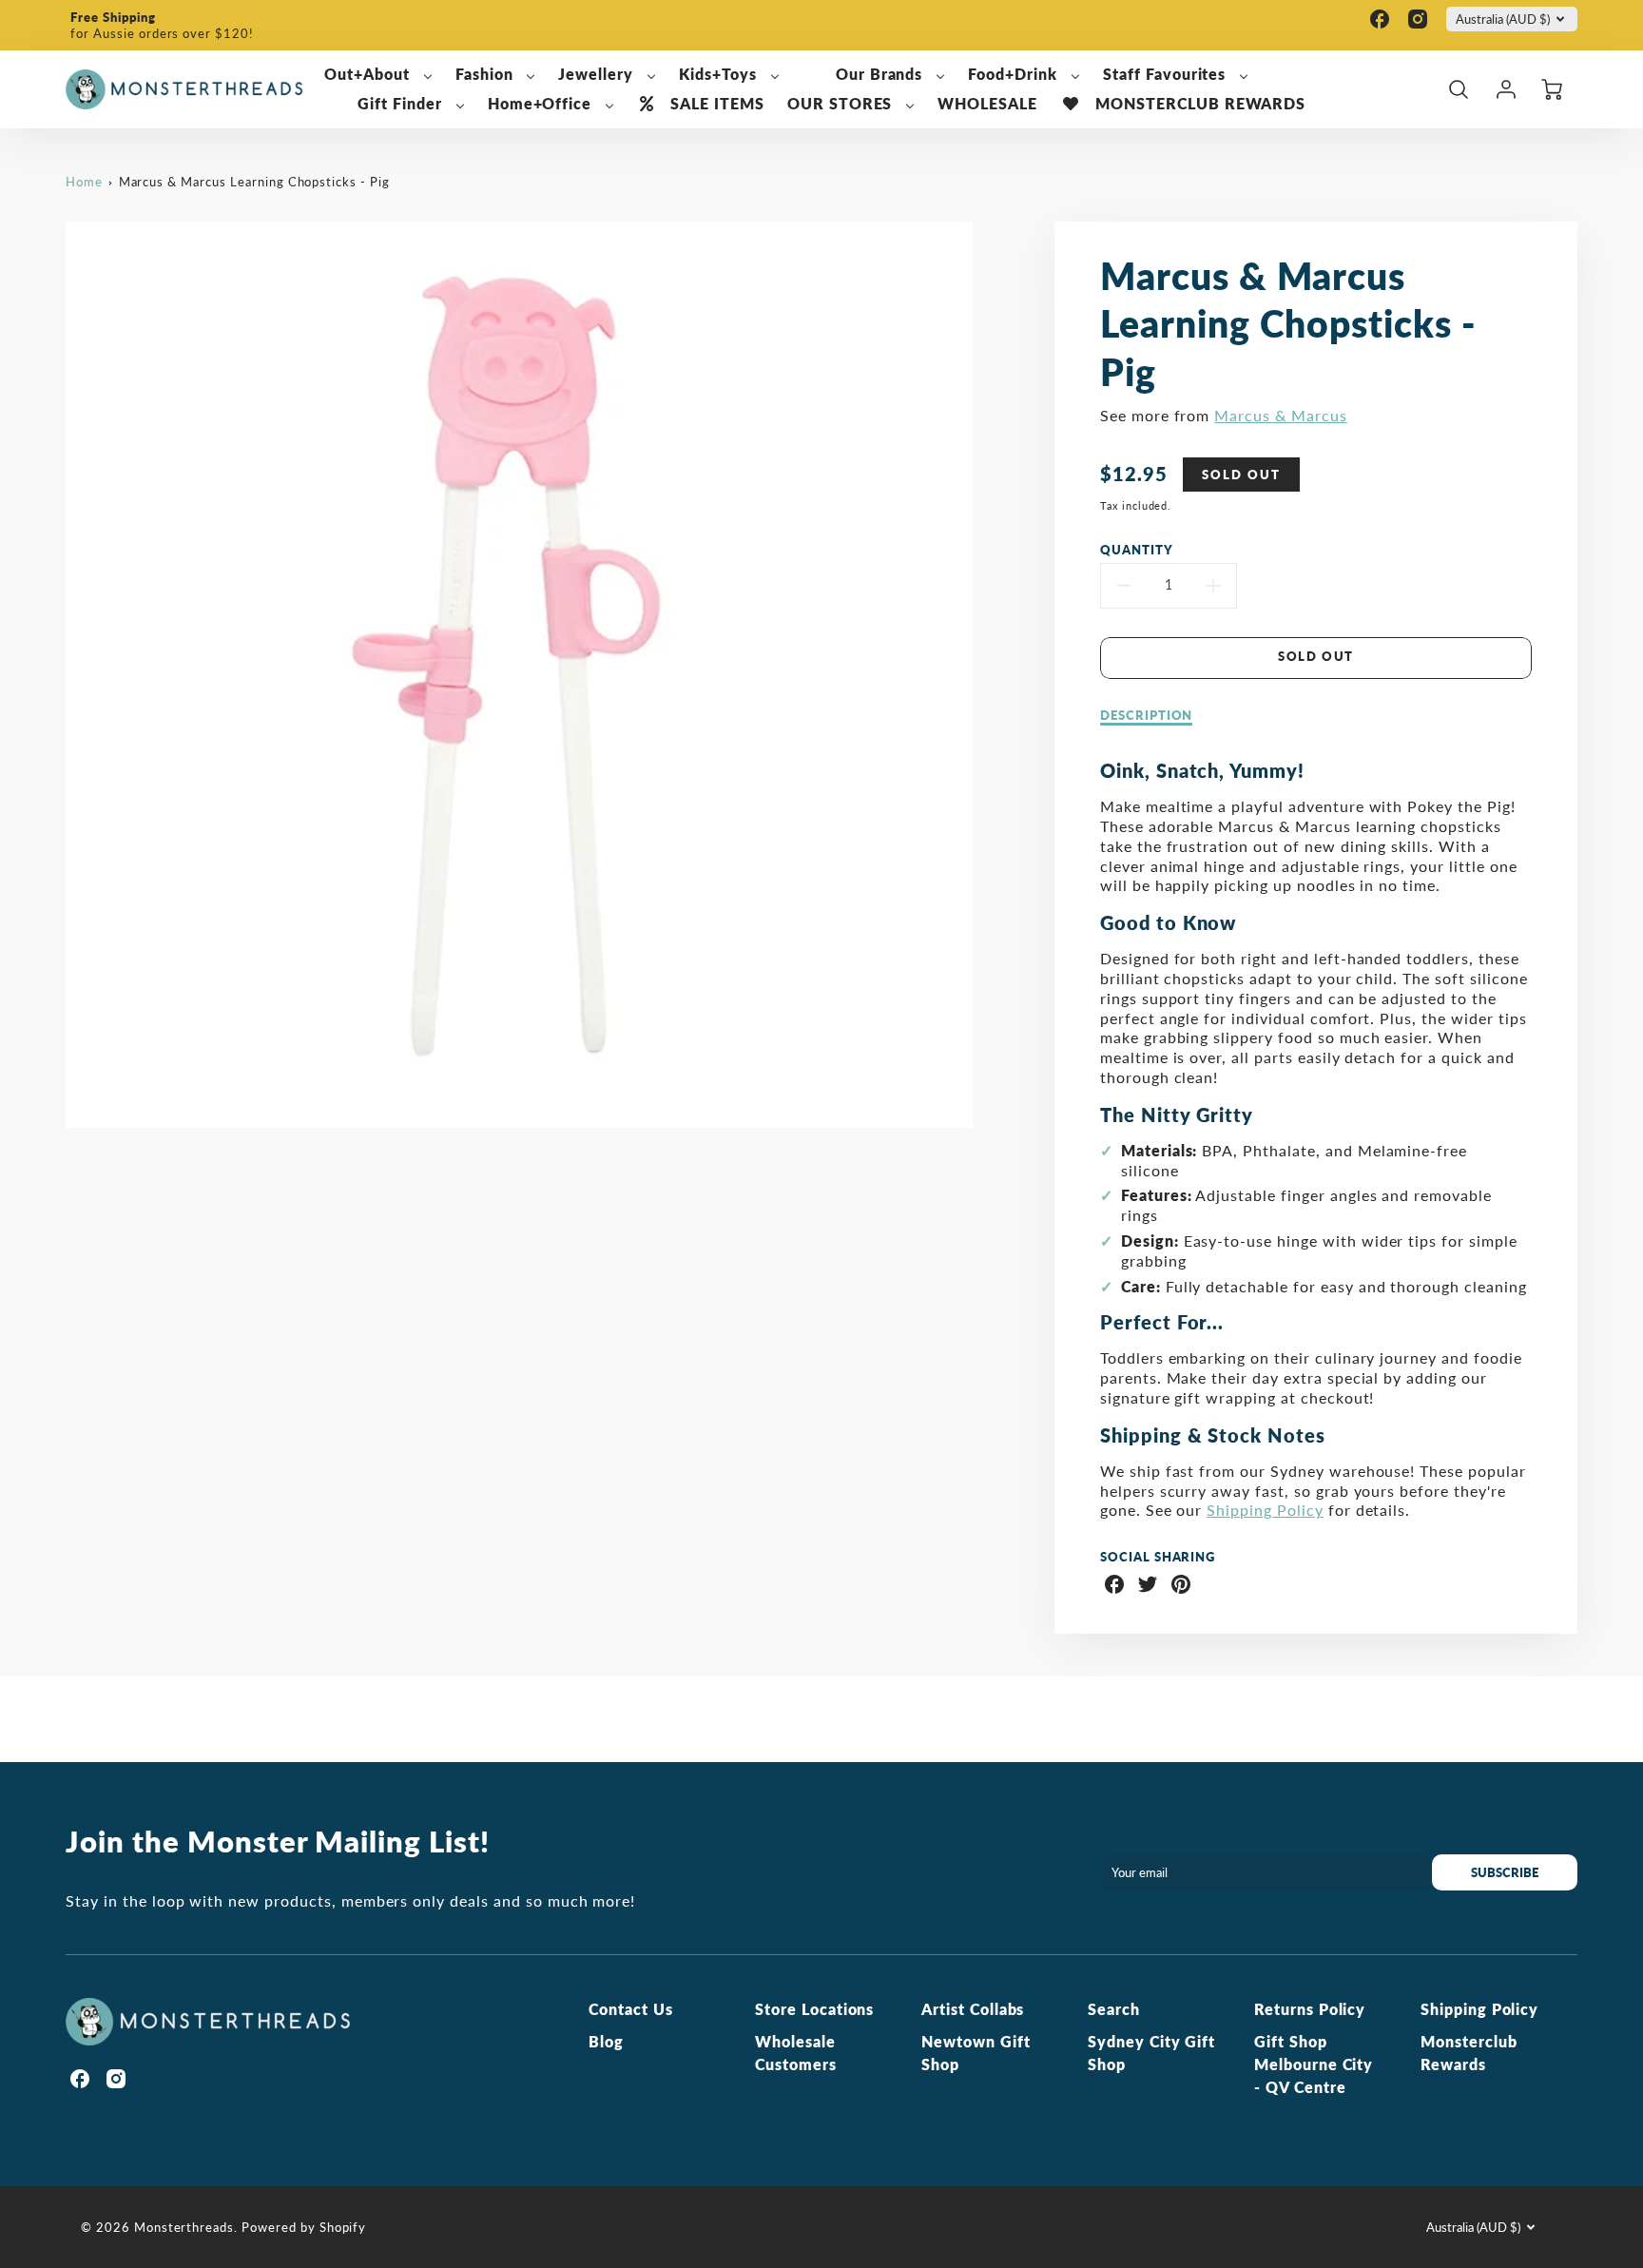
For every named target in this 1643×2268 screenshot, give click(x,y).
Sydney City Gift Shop (1151, 2053)
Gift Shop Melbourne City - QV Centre (1314, 2064)
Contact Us (631, 2009)
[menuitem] (378, 75)
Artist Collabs (973, 2009)
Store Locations (814, 2009)
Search (1114, 2009)
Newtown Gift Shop (976, 2053)
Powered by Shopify (304, 2227)
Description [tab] (1147, 715)
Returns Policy (1310, 2009)
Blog (606, 2041)
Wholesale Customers (796, 2053)
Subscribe (1505, 1872)
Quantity (1137, 550)
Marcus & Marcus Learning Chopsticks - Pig (254, 182)
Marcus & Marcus (1280, 415)
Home (84, 182)
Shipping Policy (1265, 1510)
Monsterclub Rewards (1469, 2053)
